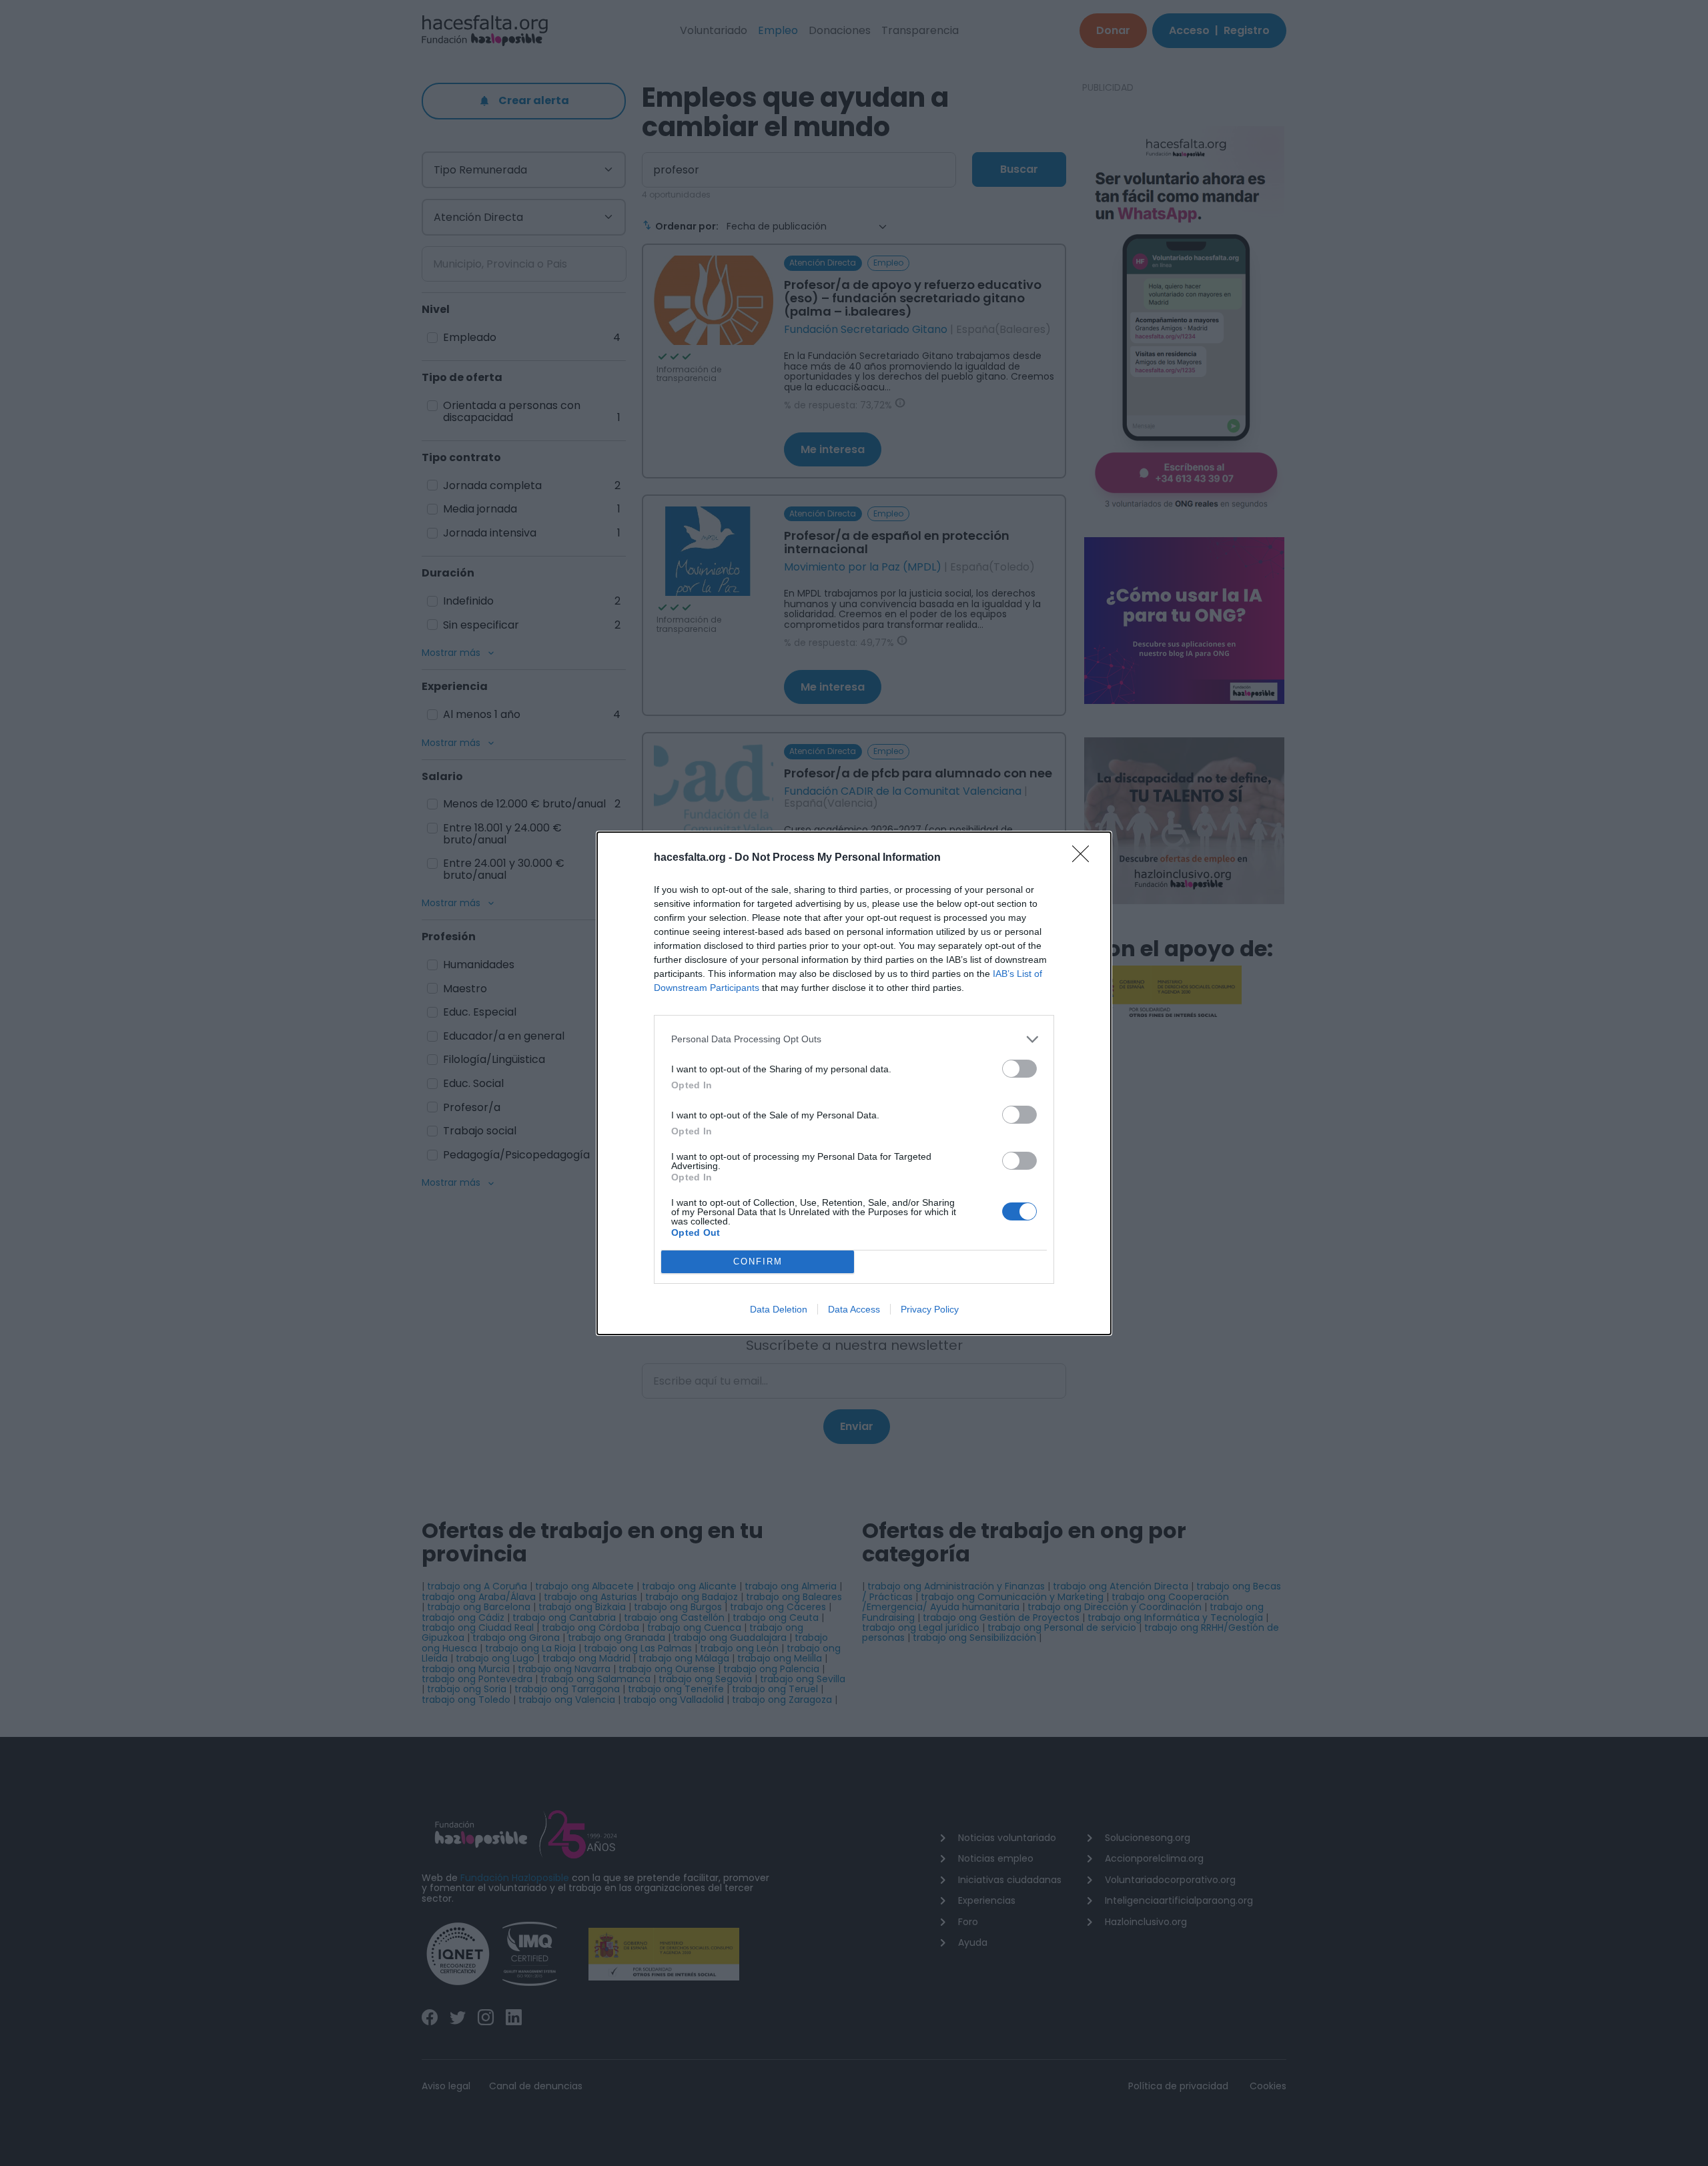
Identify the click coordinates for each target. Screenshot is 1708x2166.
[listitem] (854, 1039)
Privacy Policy (930, 1309)
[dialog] (854, 1083)
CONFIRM (758, 1261)
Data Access (854, 1309)
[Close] (1085, 858)
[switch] (1019, 1069)
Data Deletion (779, 1309)
